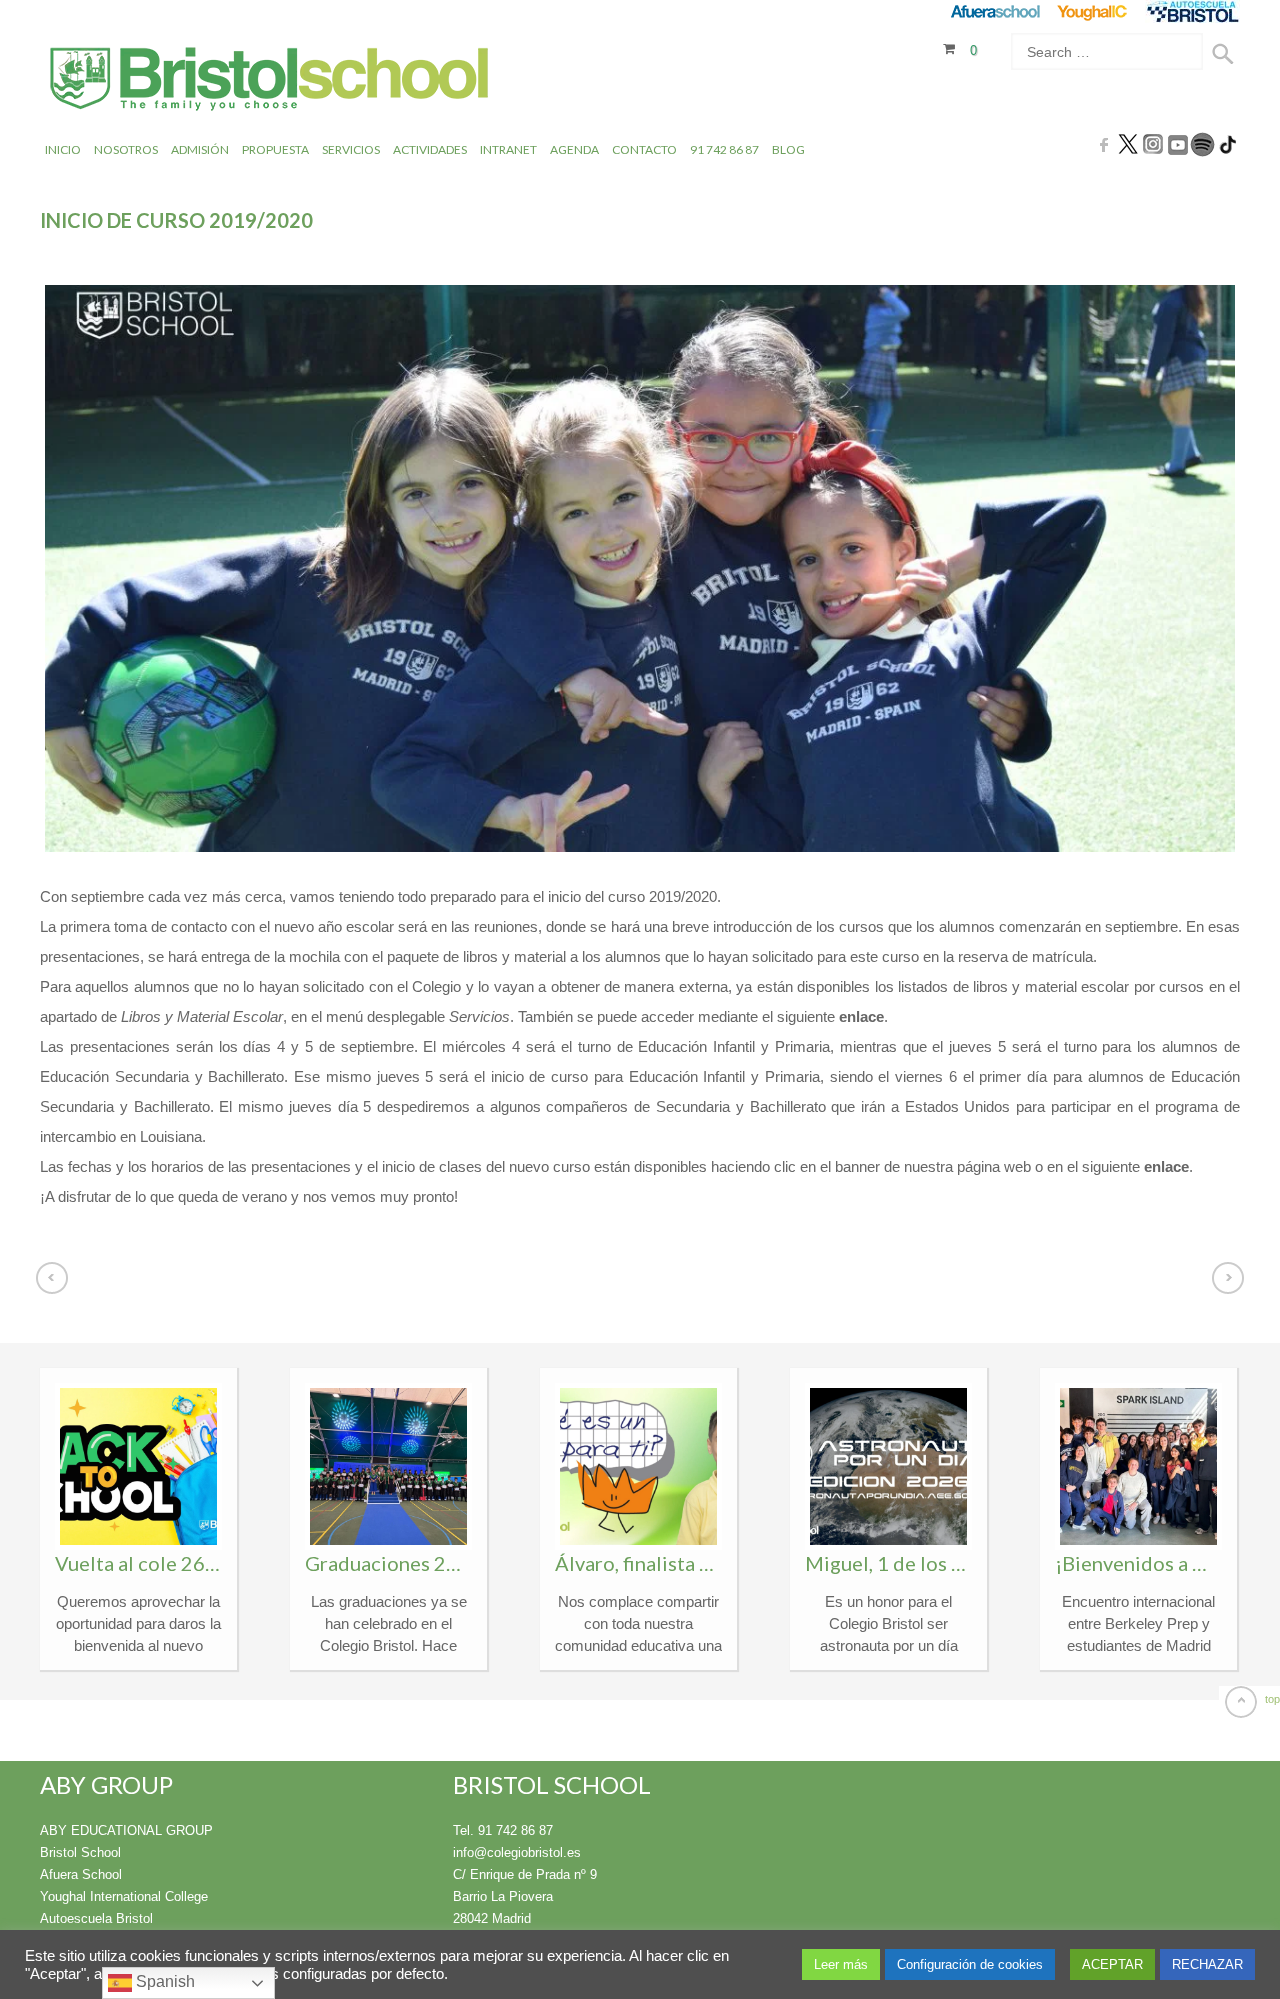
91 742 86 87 (724, 149)
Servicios (351, 149)
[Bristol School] (270, 81)
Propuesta (275, 149)
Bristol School (80, 1852)
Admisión (200, 149)
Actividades (430, 149)
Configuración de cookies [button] (970, 1964)
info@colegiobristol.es (517, 1852)
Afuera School (81, 1874)
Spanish (163, 1981)
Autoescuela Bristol (96, 1918)
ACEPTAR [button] (1112, 1964)
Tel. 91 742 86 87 (503, 1830)
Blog (788, 149)
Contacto (644, 149)
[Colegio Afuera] (994, 11)
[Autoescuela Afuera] (1192, 11)
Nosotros (126, 149)
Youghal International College (124, 1896)
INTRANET (508, 149)
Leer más (841, 1964)
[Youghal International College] (1093, 11)
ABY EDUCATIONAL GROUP (126, 1830)
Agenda (574, 149)
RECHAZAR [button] (1207, 1964)
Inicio (63, 149)
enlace (861, 1016)
